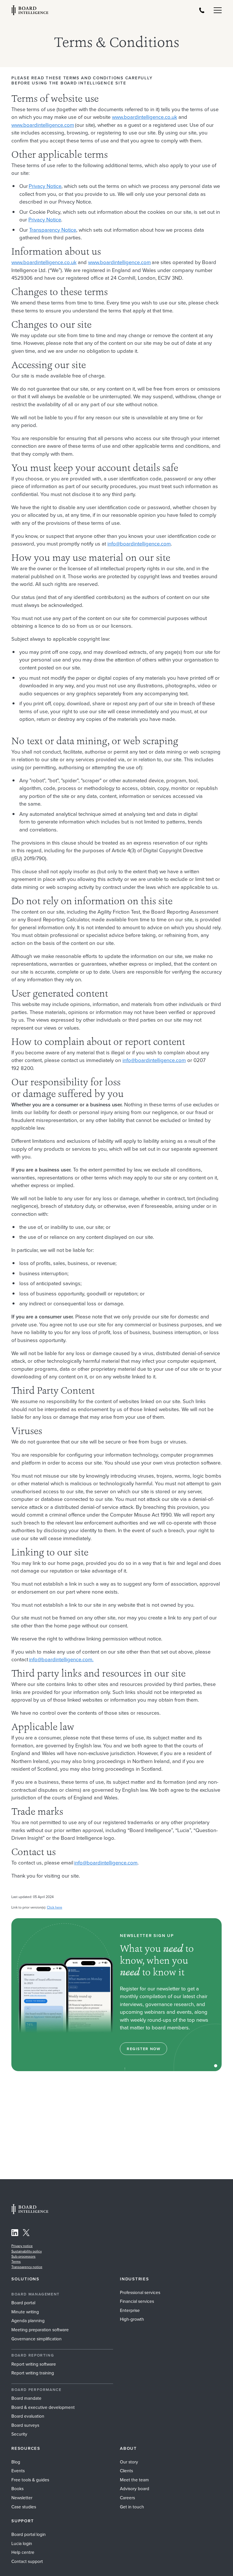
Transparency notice (27, 2267)
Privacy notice (22, 2246)
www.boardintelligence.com (43, 125)
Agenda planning (28, 2321)
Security (19, 2434)
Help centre (23, 2552)
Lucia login (22, 2543)
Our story (129, 2462)
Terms (16, 2262)
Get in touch (132, 2507)
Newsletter (22, 2498)
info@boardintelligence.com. (61, 1659)
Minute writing (25, 2312)
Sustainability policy (27, 2251)
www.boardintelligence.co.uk (144, 117)
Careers (127, 2498)
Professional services (140, 2292)
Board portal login (29, 2534)
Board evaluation (28, 2416)
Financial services (137, 2301)
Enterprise (130, 2310)
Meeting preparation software (40, 2330)
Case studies (24, 2507)
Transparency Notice (53, 230)
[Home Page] (30, 2213)
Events (18, 2471)
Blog (16, 2462)
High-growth (132, 2319)
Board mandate (26, 2398)
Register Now (143, 2049)
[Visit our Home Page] (30, 10)
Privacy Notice (45, 186)
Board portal (23, 2303)
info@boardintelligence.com (139, 544)
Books (17, 2489)
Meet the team (134, 2480)
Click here (55, 1907)
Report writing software (34, 2364)
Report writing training (33, 2373)
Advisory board (135, 2489)
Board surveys (25, 2425)
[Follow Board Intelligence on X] (26, 2234)
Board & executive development (43, 2407)
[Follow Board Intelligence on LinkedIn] (15, 2234)
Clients (126, 2471)
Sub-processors (23, 2256)
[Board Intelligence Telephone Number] (202, 10)
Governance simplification (37, 2339)
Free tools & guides (30, 2480)
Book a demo (116, 2569)
